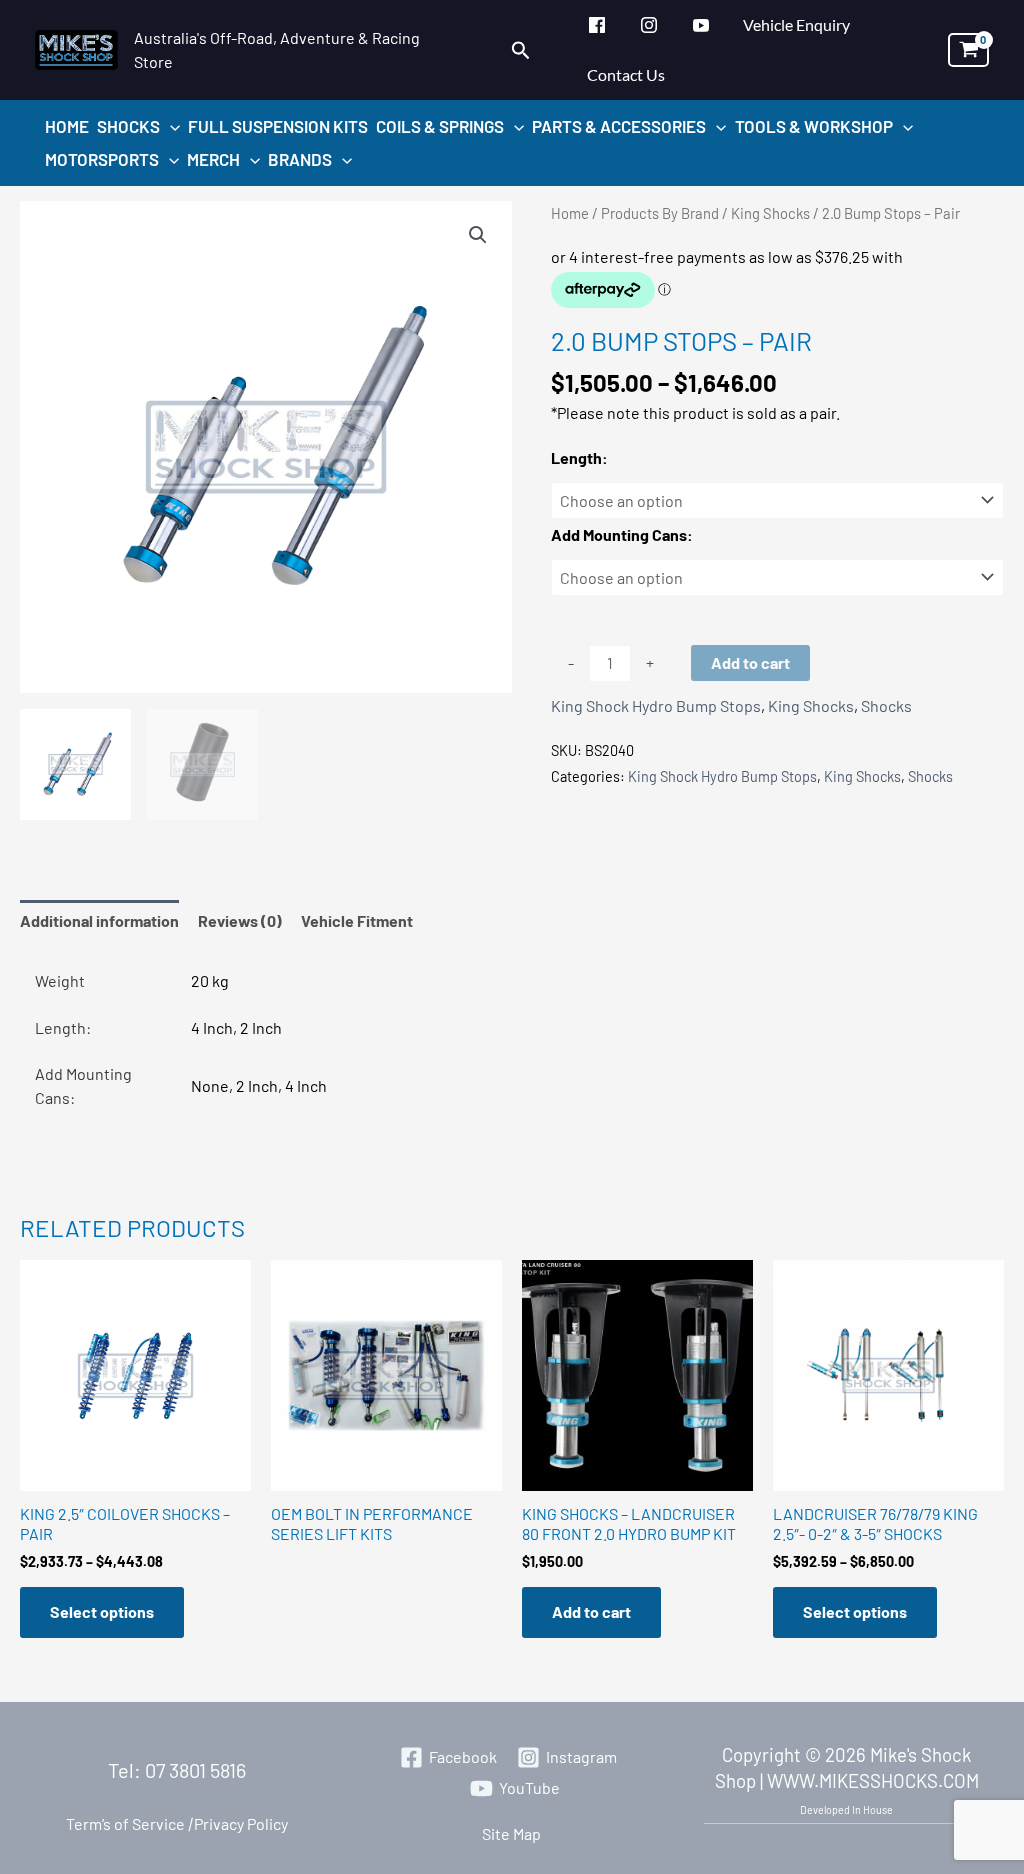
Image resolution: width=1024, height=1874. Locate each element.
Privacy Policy (236, 1823)
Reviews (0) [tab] (240, 920)
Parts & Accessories (619, 126)
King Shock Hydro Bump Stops (656, 705)
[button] (521, 50)
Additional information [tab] (99, 920)
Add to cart (750, 662)
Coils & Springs (440, 126)
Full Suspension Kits (278, 126)
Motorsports (102, 159)
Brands (300, 159)
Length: (579, 457)
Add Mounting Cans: (622, 534)
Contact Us (626, 74)
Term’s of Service (125, 1823)
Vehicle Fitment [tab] (357, 920)
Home (67, 126)
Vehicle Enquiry (796, 24)
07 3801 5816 (195, 1770)
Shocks (128, 126)
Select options (102, 1611)
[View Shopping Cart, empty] (968, 50)
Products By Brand (660, 213)
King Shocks (770, 213)
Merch (213, 159)
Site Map (511, 1833)
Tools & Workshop (814, 126)
